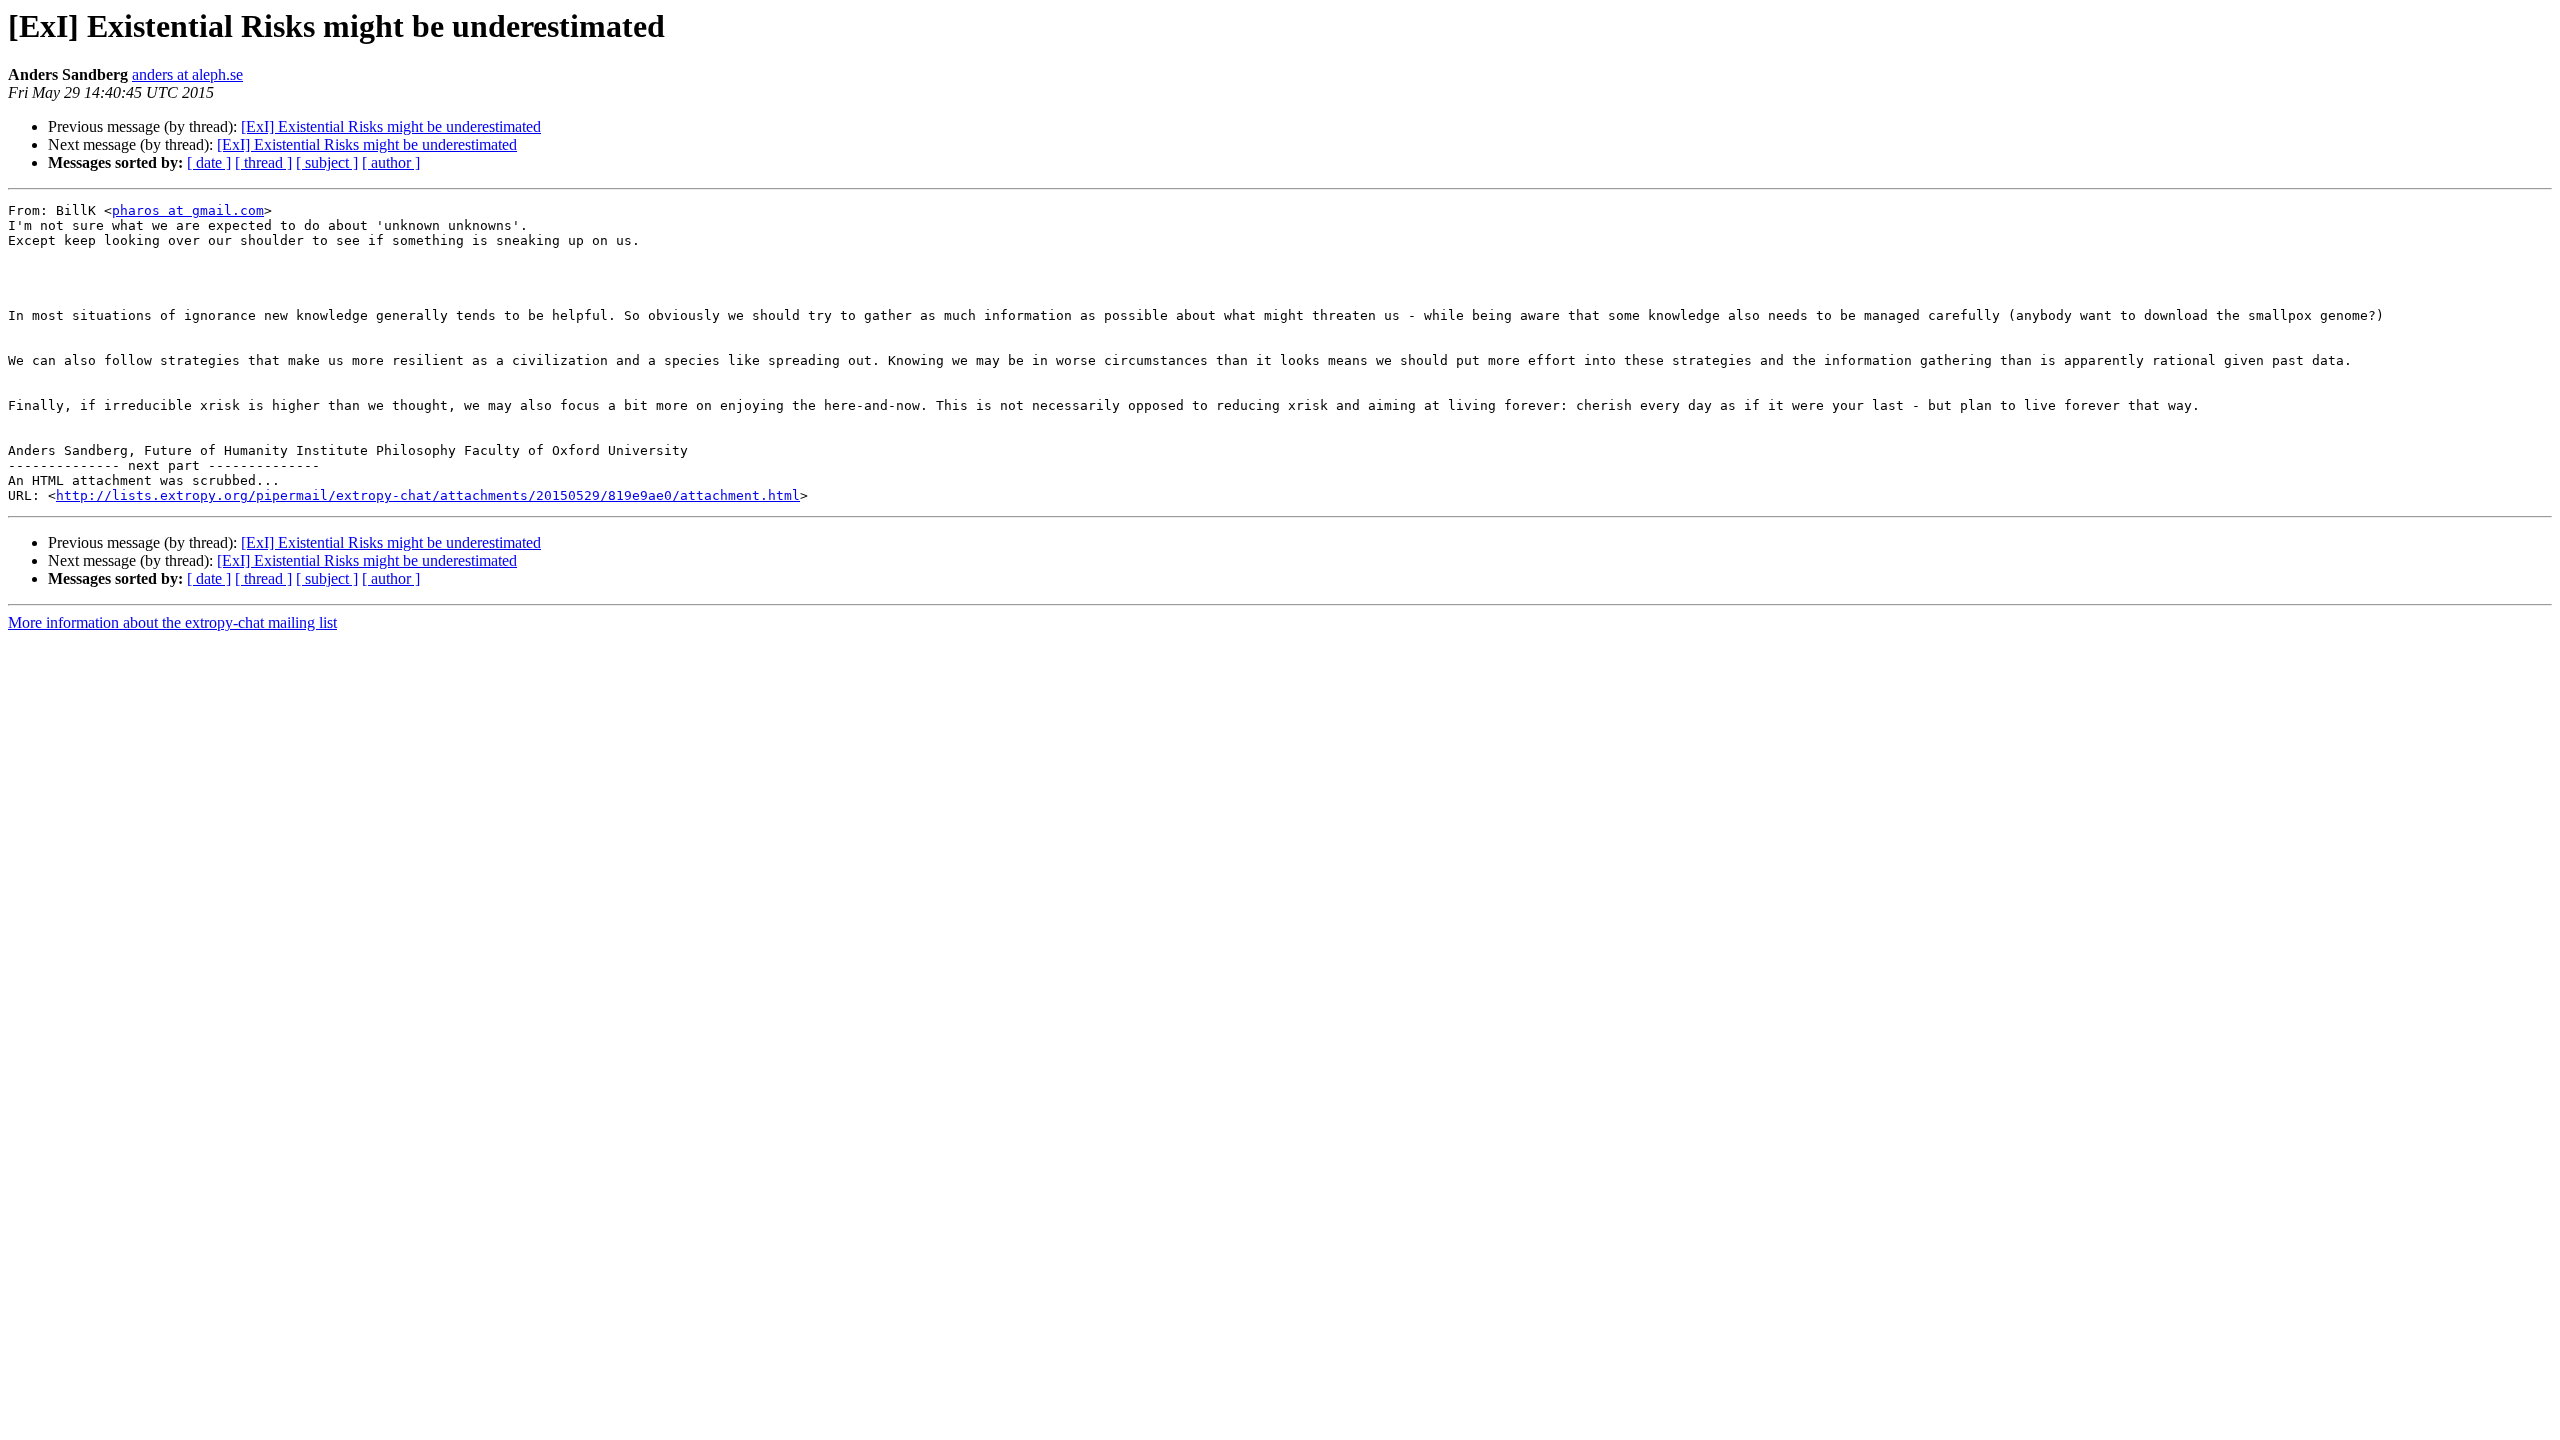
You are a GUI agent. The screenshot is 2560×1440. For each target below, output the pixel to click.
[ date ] (209, 162)
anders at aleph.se (187, 74)
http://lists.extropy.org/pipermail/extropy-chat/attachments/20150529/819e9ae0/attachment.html (428, 495)
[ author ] (391, 162)
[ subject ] (327, 162)
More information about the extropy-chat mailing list (172, 622)
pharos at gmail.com (188, 210)
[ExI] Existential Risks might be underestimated (391, 126)
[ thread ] (263, 162)
